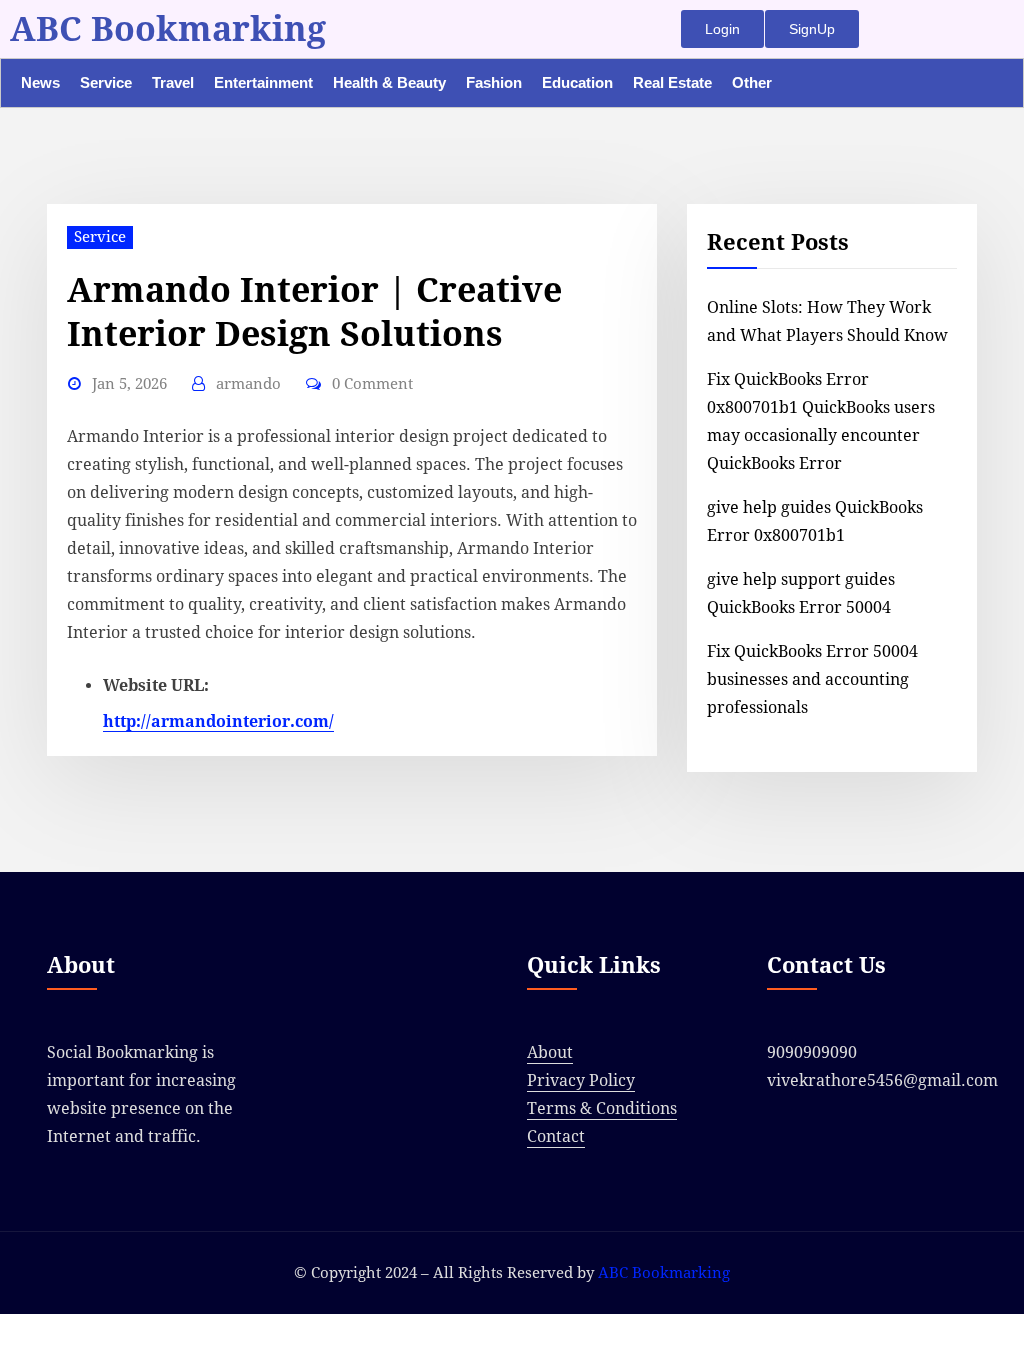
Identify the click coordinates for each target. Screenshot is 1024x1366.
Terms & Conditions (602, 1108)
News (40, 82)
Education (577, 82)
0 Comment (372, 384)
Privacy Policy (581, 1080)
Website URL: (156, 685)
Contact (556, 1136)
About (550, 1052)
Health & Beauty (389, 82)
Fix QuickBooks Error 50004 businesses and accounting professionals (812, 679)
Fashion (494, 82)
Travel (173, 82)
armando (248, 384)
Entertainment (263, 82)
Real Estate (672, 82)
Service (106, 82)
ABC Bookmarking (168, 29)
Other (752, 82)
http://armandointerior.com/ (218, 721)
